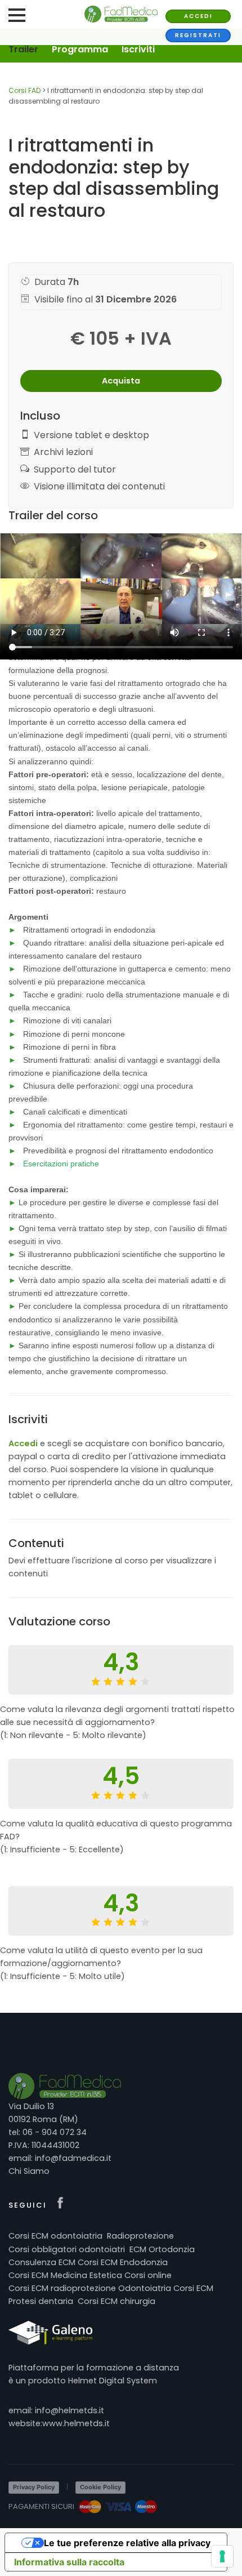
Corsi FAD (24, 90)
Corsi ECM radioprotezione (62, 2288)
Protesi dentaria (41, 2301)
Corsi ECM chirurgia (116, 2301)
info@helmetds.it (70, 2410)
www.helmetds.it (76, 2423)
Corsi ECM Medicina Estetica (65, 2275)
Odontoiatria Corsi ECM (166, 2288)
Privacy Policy (34, 2487)
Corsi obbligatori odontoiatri (67, 2249)
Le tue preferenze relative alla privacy (127, 2543)
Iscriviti (138, 49)
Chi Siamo (29, 2171)
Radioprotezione (140, 2236)
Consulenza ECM (42, 2262)
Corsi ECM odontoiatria (55, 2236)
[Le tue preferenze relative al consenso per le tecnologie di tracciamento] (222, 2556)
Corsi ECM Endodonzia (123, 2262)
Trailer (23, 49)
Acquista (121, 381)
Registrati (198, 35)
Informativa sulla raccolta (69, 2562)
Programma (80, 49)
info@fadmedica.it (73, 2158)
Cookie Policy (100, 2487)
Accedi (198, 16)
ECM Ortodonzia (162, 2249)
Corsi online (148, 2275)
